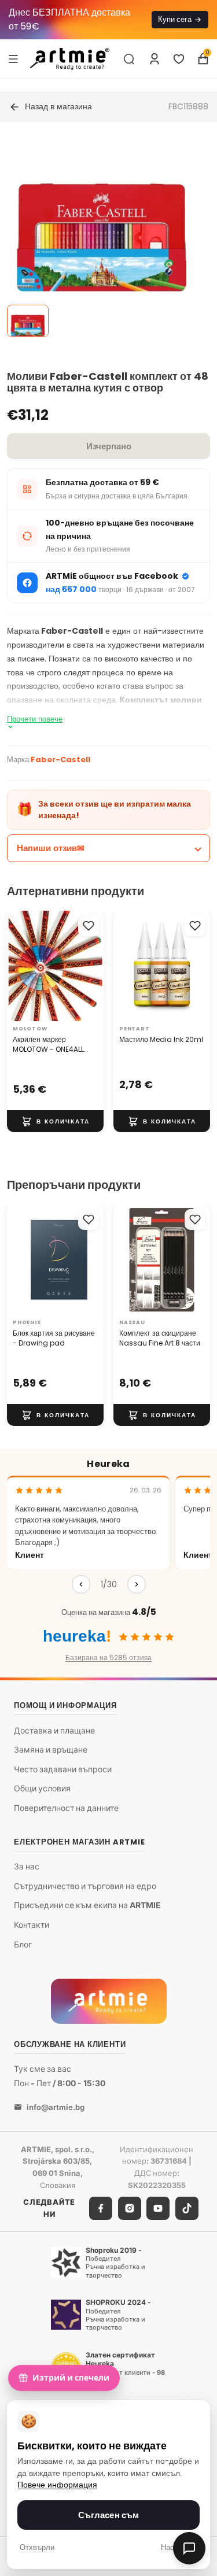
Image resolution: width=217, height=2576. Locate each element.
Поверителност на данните (66, 1808)
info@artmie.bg (56, 2107)
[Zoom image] (102, 237)
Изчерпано (109, 446)
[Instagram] (130, 2208)
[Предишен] (81, 1584)
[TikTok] (187, 2208)
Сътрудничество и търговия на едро (85, 1886)
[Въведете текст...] (129, 59)
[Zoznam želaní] (179, 59)
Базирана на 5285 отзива (108, 1657)
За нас (27, 1867)
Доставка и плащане (54, 1730)
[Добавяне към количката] (55, 1122)
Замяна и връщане (51, 1750)
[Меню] (13, 58)
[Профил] (155, 59)
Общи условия (42, 1789)
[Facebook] (101, 2208)
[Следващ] (137, 1584)
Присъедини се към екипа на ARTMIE (87, 1906)
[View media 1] (28, 321)
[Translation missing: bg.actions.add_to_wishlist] (89, 926)
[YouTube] (158, 2208)
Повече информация (57, 2485)
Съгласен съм (109, 2515)
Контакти (32, 1925)
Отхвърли (37, 2547)
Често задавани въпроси (63, 1769)
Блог (23, 1944)
